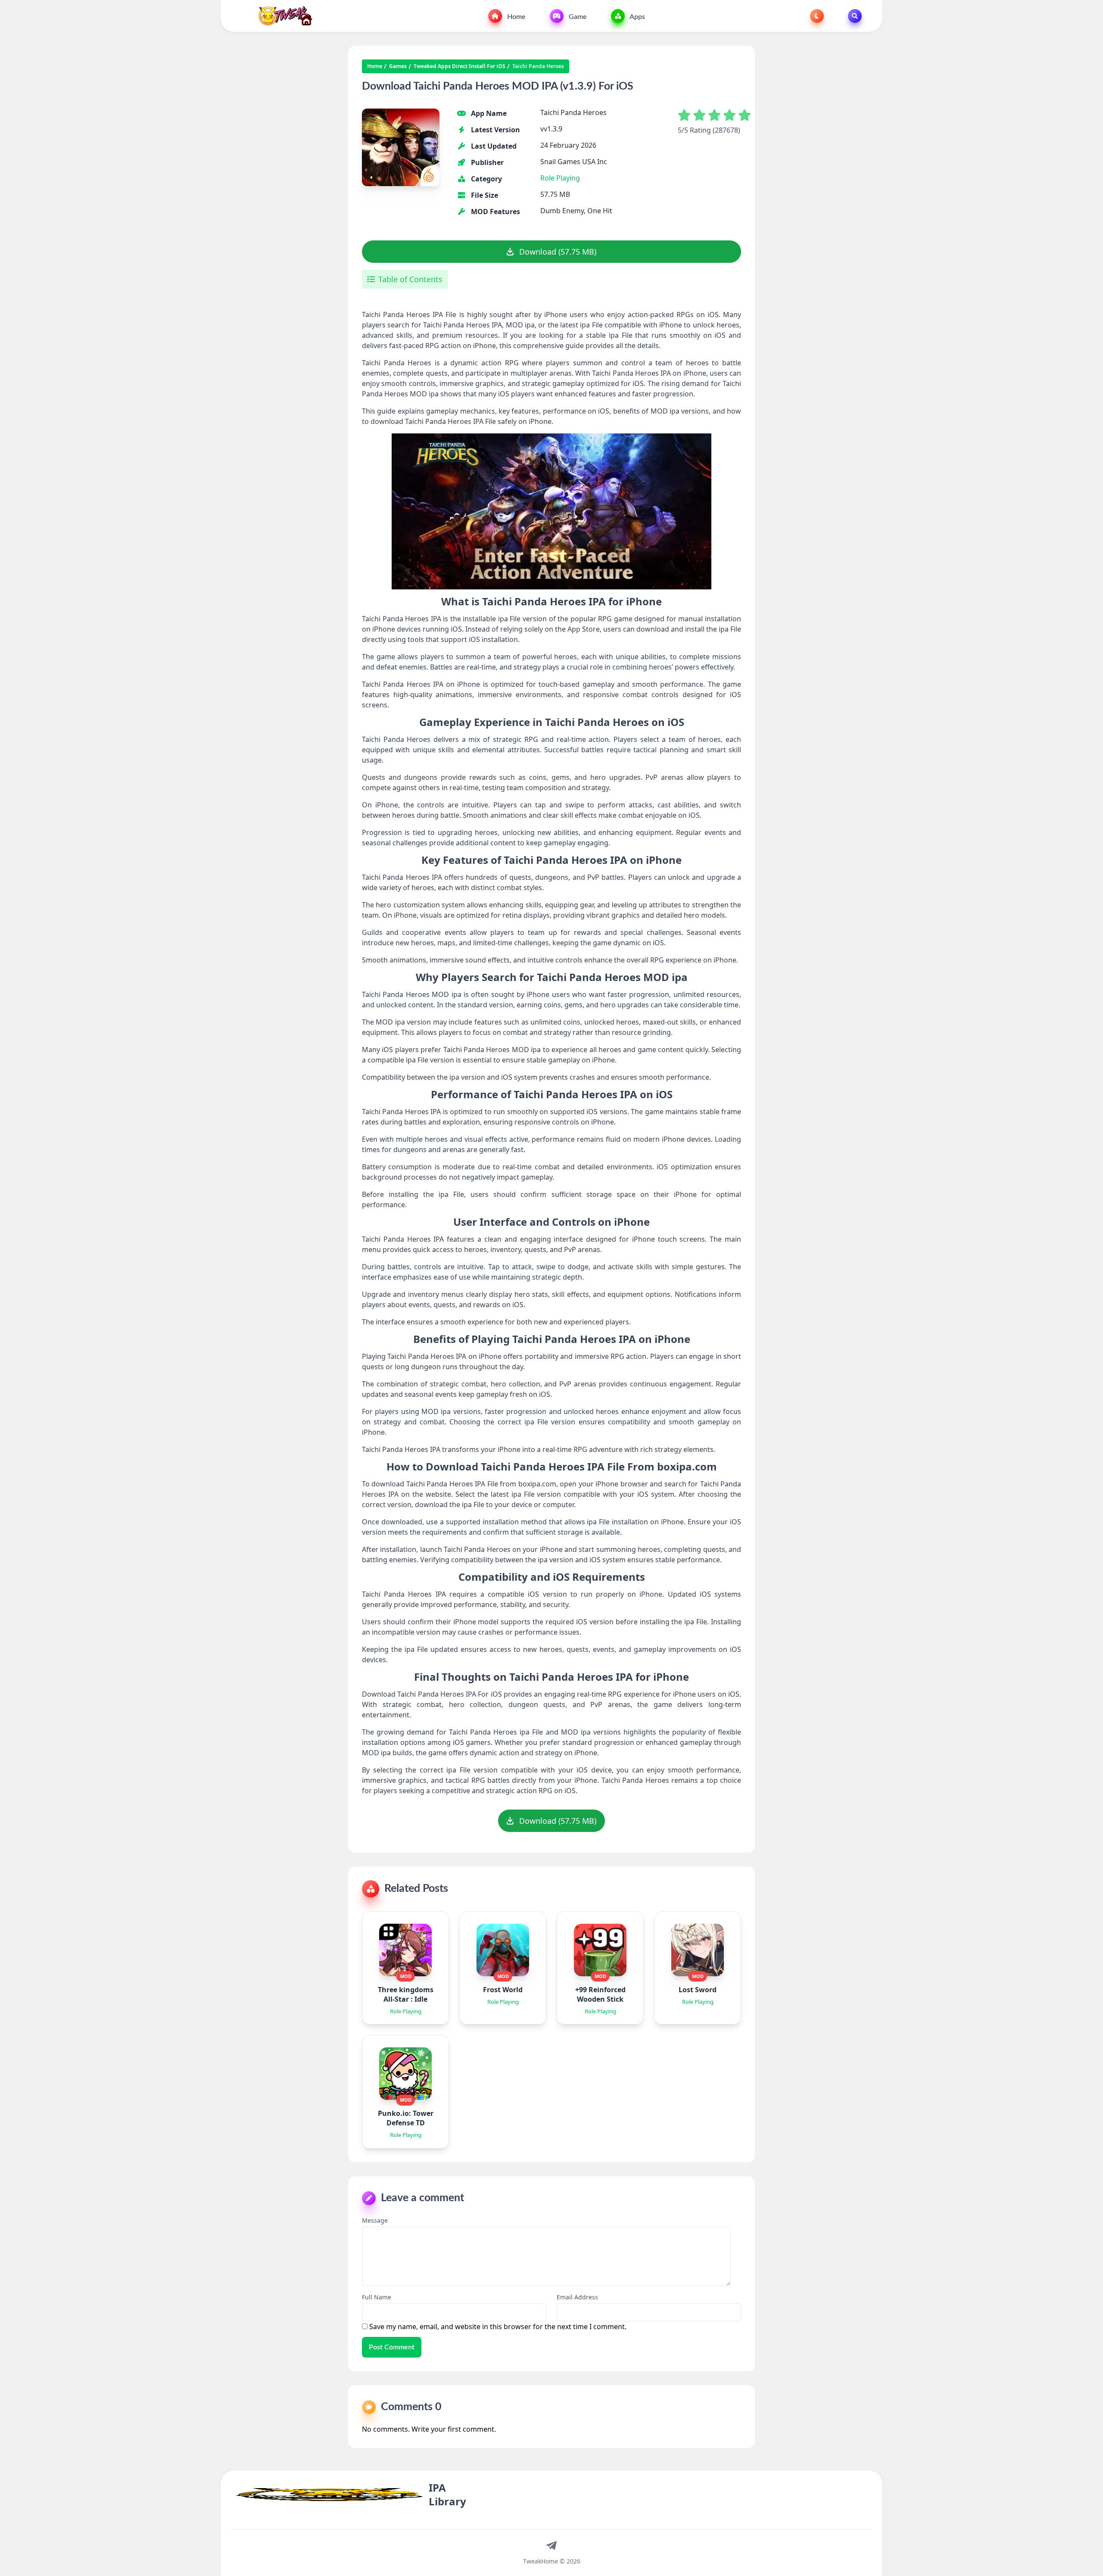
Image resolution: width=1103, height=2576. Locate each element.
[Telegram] (551, 2545)
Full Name (377, 2297)
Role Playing (560, 178)
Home (516, 17)
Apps (637, 17)
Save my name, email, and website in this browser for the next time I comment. (498, 2327)
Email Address (577, 2297)
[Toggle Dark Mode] (817, 16)
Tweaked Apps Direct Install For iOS (460, 66)
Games (398, 66)
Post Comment (392, 2347)
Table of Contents (410, 279)
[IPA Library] (282, 16)
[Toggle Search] (855, 16)
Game (577, 17)
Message (375, 2220)
